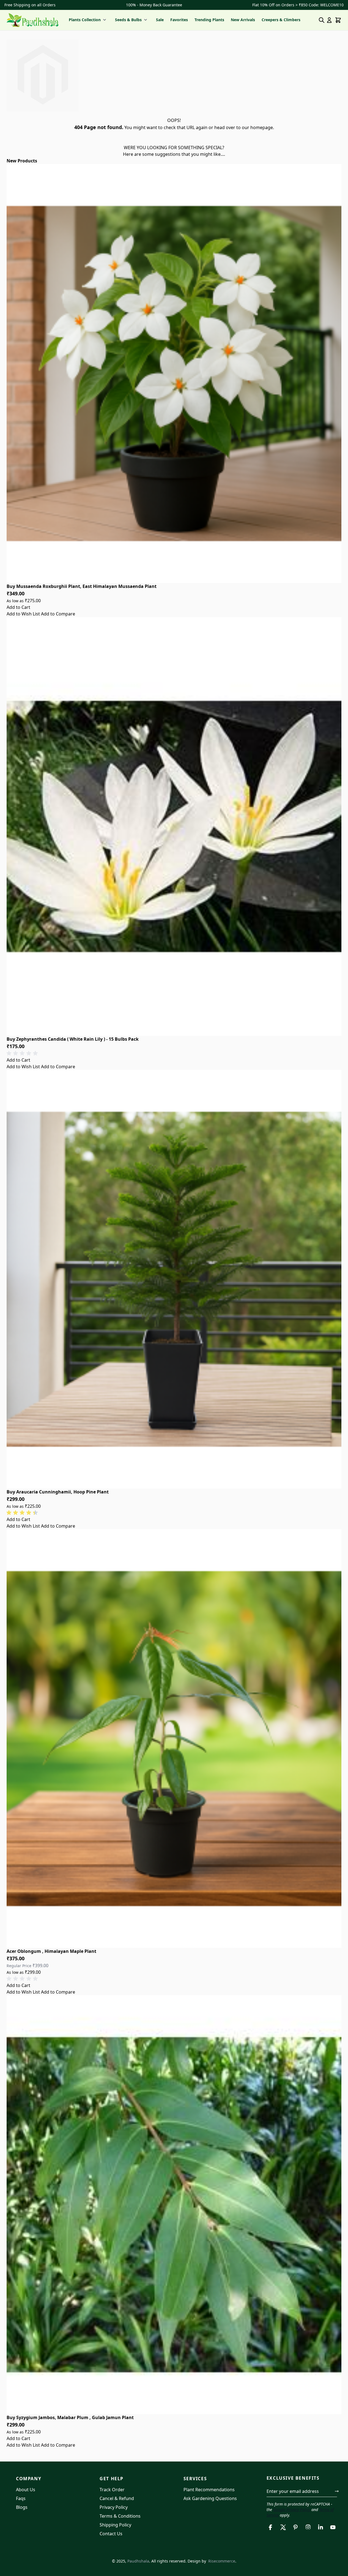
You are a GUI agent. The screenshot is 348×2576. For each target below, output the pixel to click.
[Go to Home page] (33, 20)
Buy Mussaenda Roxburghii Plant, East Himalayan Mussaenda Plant (82, 586)
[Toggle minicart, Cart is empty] (338, 20)
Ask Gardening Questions (210, 2498)
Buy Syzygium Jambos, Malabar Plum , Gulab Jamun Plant (70, 2417)
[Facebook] (271, 2527)
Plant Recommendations (209, 2490)
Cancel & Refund (117, 2498)
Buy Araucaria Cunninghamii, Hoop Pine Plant (58, 1492)
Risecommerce (222, 2561)
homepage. (262, 127)
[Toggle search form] (322, 20)
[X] (283, 2527)
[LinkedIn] (320, 2527)
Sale (160, 20)
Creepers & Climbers (281, 20)
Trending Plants (209, 20)
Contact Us (111, 2534)
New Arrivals (243, 20)
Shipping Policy (115, 2525)
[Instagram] (308, 2527)
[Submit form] (337, 2491)
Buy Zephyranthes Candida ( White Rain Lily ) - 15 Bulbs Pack (73, 1039)
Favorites (179, 20)
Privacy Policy (114, 2507)
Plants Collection (85, 20)
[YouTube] (333, 2527)
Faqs (21, 2498)
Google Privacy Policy (292, 2510)
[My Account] (329, 20)
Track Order (112, 2490)
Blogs (22, 2507)
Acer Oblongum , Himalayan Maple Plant (51, 1951)
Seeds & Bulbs (128, 20)
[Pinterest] (296, 2527)
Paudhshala (138, 2561)
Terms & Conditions (120, 2516)
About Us (26, 2490)
